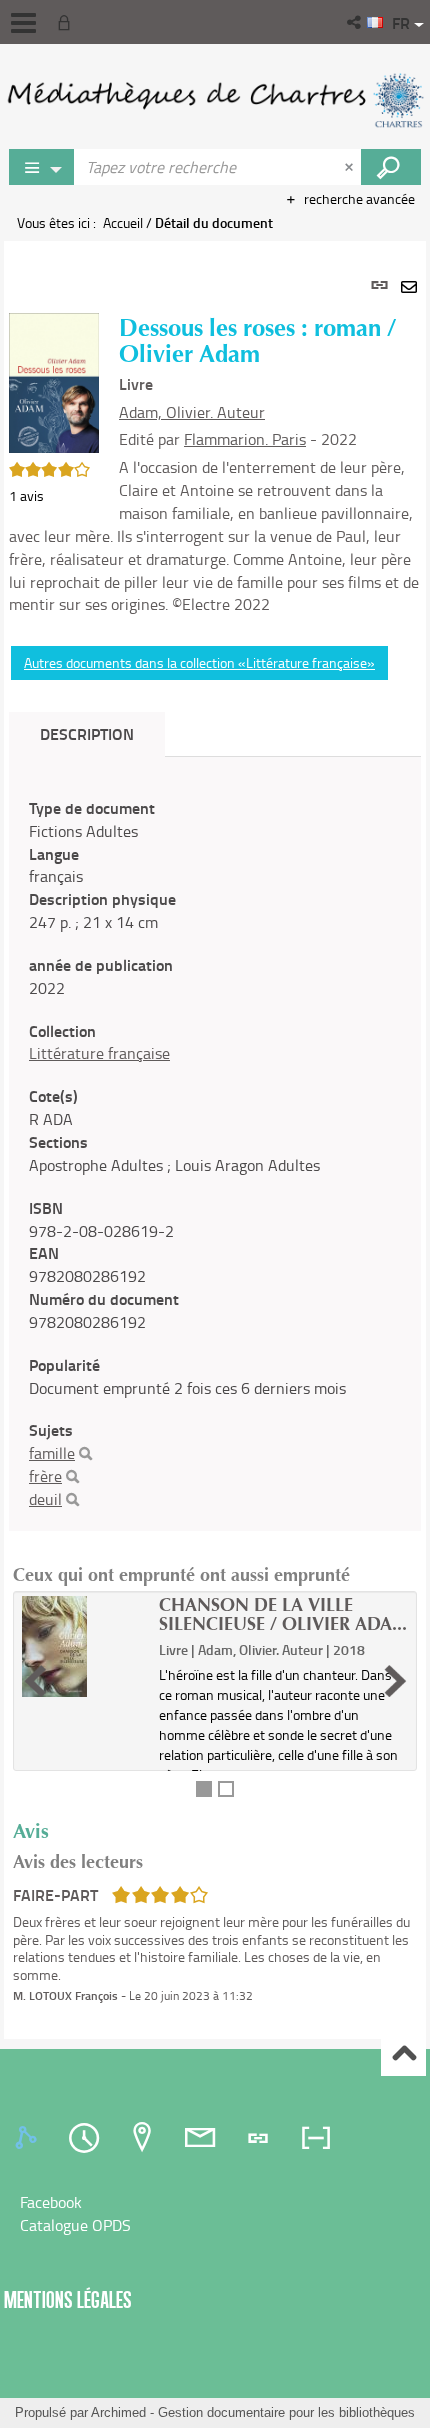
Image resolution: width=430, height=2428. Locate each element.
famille (52, 1453)
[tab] (29, 2138)
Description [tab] (87, 733)
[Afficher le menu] (23, 23)
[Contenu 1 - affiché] (204, 1789)
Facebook (51, 2202)
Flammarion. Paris (245, 439)
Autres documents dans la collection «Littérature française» (199, 662)
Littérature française (99, 1053)
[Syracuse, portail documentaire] (215, 100)
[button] (355, 22)
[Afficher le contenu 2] (226, 1789)
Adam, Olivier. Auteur (192, 412)
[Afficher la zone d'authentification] (68, 22)
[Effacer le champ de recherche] (351, 167)
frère (45, 1476)
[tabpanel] (215, 1140)
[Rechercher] (85, 1454)
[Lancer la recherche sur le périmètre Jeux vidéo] (391, 167)
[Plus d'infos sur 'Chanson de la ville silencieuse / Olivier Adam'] (83, 1646)
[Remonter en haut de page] (403, 2054)
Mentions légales (68, 2299)
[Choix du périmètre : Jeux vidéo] (42, 167)
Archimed (118, 2412)
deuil (45, 1499)
